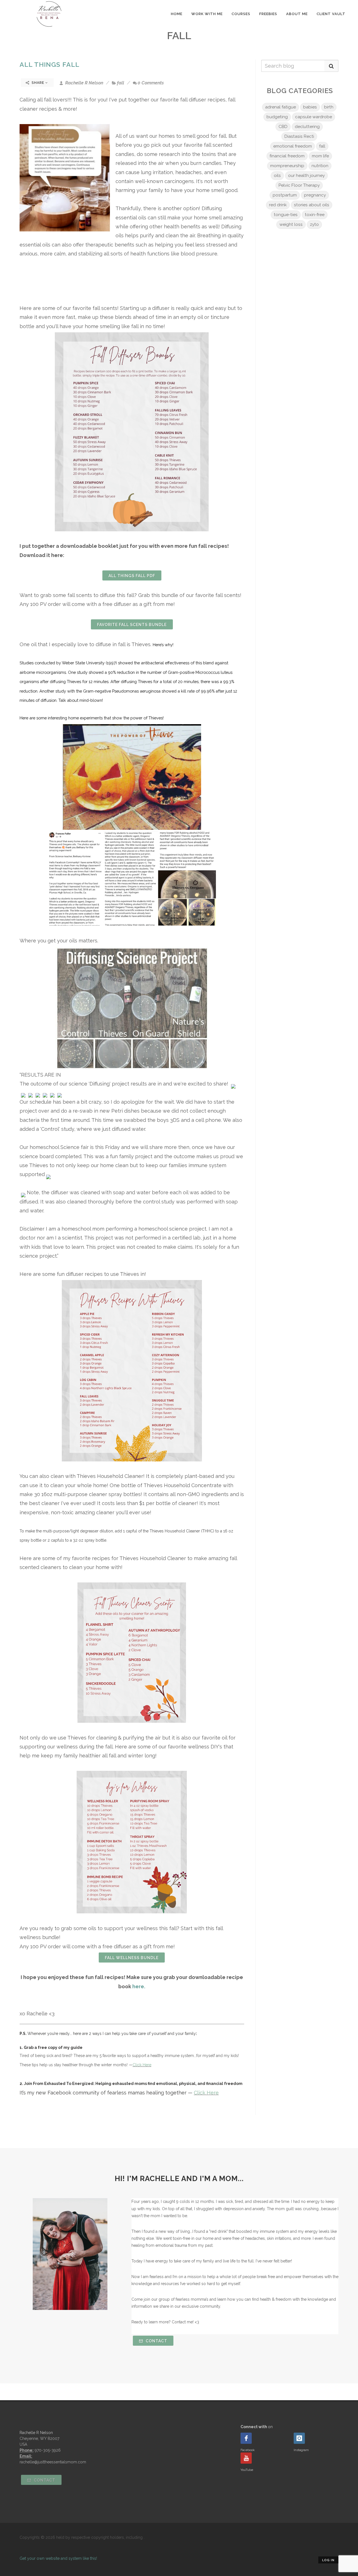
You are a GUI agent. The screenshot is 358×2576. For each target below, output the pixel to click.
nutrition (320, 166)
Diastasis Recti (299, 136)
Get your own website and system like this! (58, 2558)
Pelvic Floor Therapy (299, 185)
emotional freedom (293, 146)
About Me (297, 14)
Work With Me (207, 14)
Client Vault (331, 14)
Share (38, 83)
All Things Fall (50, 64)
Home (177, 14)
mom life (320, 156)
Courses (241, 14)
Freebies (268, 14)
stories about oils (312, 205)
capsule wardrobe (314, 117)
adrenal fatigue (281, 107)
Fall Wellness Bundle (132, 1958)
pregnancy (315, 195)
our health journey (306, 176)
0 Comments (151, 83)
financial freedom (287, 156)
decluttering (307, 127)
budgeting (277, 117)
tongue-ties (286, 215)
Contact (156, 2341)
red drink (278, 205)
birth (329, 107)
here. (139, 1986)
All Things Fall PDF (132, 576)
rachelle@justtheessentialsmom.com (53, 2462)
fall (121, 83)
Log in (328, 2560)
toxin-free (315, 215)
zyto (314, 224)
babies (310, 107)
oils (277, 176)
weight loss (291, 224)
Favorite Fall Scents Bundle (132, 625)
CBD (283, 127)
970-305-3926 (48, 2450)
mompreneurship (287, 166)
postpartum (285, 195)
